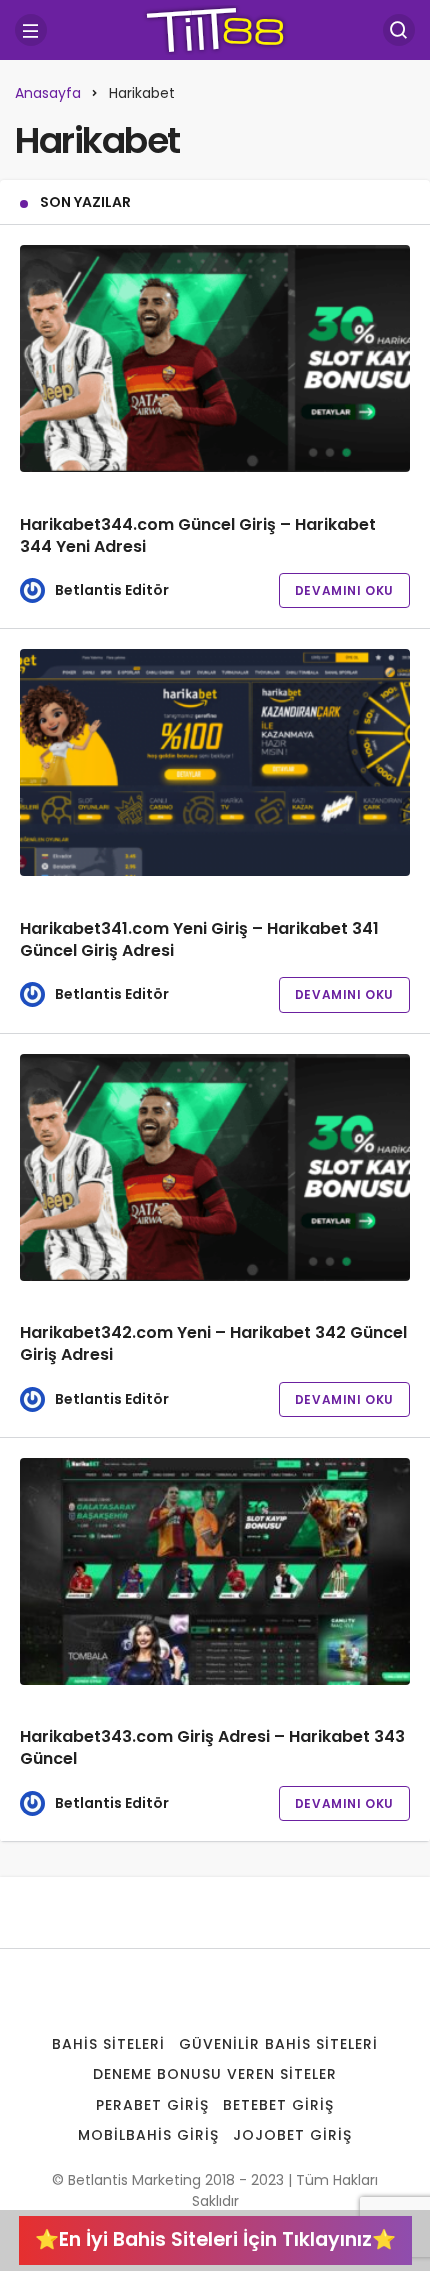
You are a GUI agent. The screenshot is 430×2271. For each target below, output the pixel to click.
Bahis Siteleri (108, 2044)
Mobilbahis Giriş (148, 2135)
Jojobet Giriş (292, 2135)
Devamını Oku (344, 590)
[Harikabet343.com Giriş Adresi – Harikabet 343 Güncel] (215, 1571)
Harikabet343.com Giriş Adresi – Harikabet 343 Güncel (212, 1748)
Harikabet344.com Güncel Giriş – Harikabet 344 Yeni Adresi (198, 535)
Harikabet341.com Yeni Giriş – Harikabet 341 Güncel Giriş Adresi (199, 939)
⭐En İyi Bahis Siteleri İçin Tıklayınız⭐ (215, 2239)
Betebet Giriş (278, 2105)
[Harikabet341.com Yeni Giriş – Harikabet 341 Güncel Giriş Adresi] (215, 762)
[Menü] (31, 30)
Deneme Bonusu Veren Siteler (214, 2074)
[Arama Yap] (399, 30)
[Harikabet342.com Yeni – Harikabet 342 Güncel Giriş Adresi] (215, 1167)
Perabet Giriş (152, 2105)
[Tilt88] (215, 28)
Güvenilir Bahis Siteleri (278, 2044)
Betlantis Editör (112, 590)
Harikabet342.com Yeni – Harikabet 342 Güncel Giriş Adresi (213, 1344)
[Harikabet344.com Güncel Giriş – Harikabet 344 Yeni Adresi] (215, 358)
